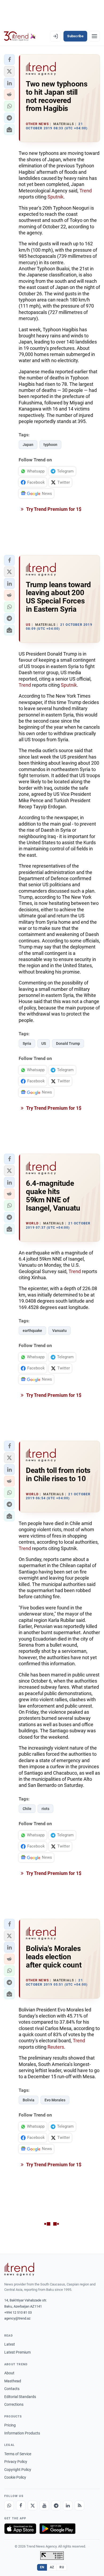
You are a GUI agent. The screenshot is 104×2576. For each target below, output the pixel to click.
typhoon (50, 445)
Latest (10, 2344)
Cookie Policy (15, 2477)
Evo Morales (55, 2100)
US (44, 1043)
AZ (52, 2567)
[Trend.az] (20, 36)
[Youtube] (44, 2505)
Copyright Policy (18, 2470)
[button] (9, 60)
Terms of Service (18, 2454)
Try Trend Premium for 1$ (53, 509)
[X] (33, 2505)
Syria (27, 1043)
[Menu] (94, 36)
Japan (28, 445)
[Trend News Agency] (19, 2269)
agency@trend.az (17, 2318)
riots (45, 1809)
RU (62, 2567)
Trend (86, 191)
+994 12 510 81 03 (18, 2312)
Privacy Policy (16, 2462)
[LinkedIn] (68, 2505)
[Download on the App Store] (20, 2529)
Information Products (22, 2433)
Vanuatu (59, 1331)
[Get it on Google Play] (57, 2529)
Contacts (12, 2389)
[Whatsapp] (9, 2505)
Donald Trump (68, 1043)
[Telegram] (56, 2505)
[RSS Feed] (79, 2505)
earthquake (32, 1331)
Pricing (10, 2425)
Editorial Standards (20, 2397)
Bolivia (29, 2100)
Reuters (56, 2047)
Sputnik (55, 197)
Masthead (13, 2381)
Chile (27, 1809)
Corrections (14, 2404)
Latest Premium (17, 2352)
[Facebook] (21, 2505)
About (9, 2373)
